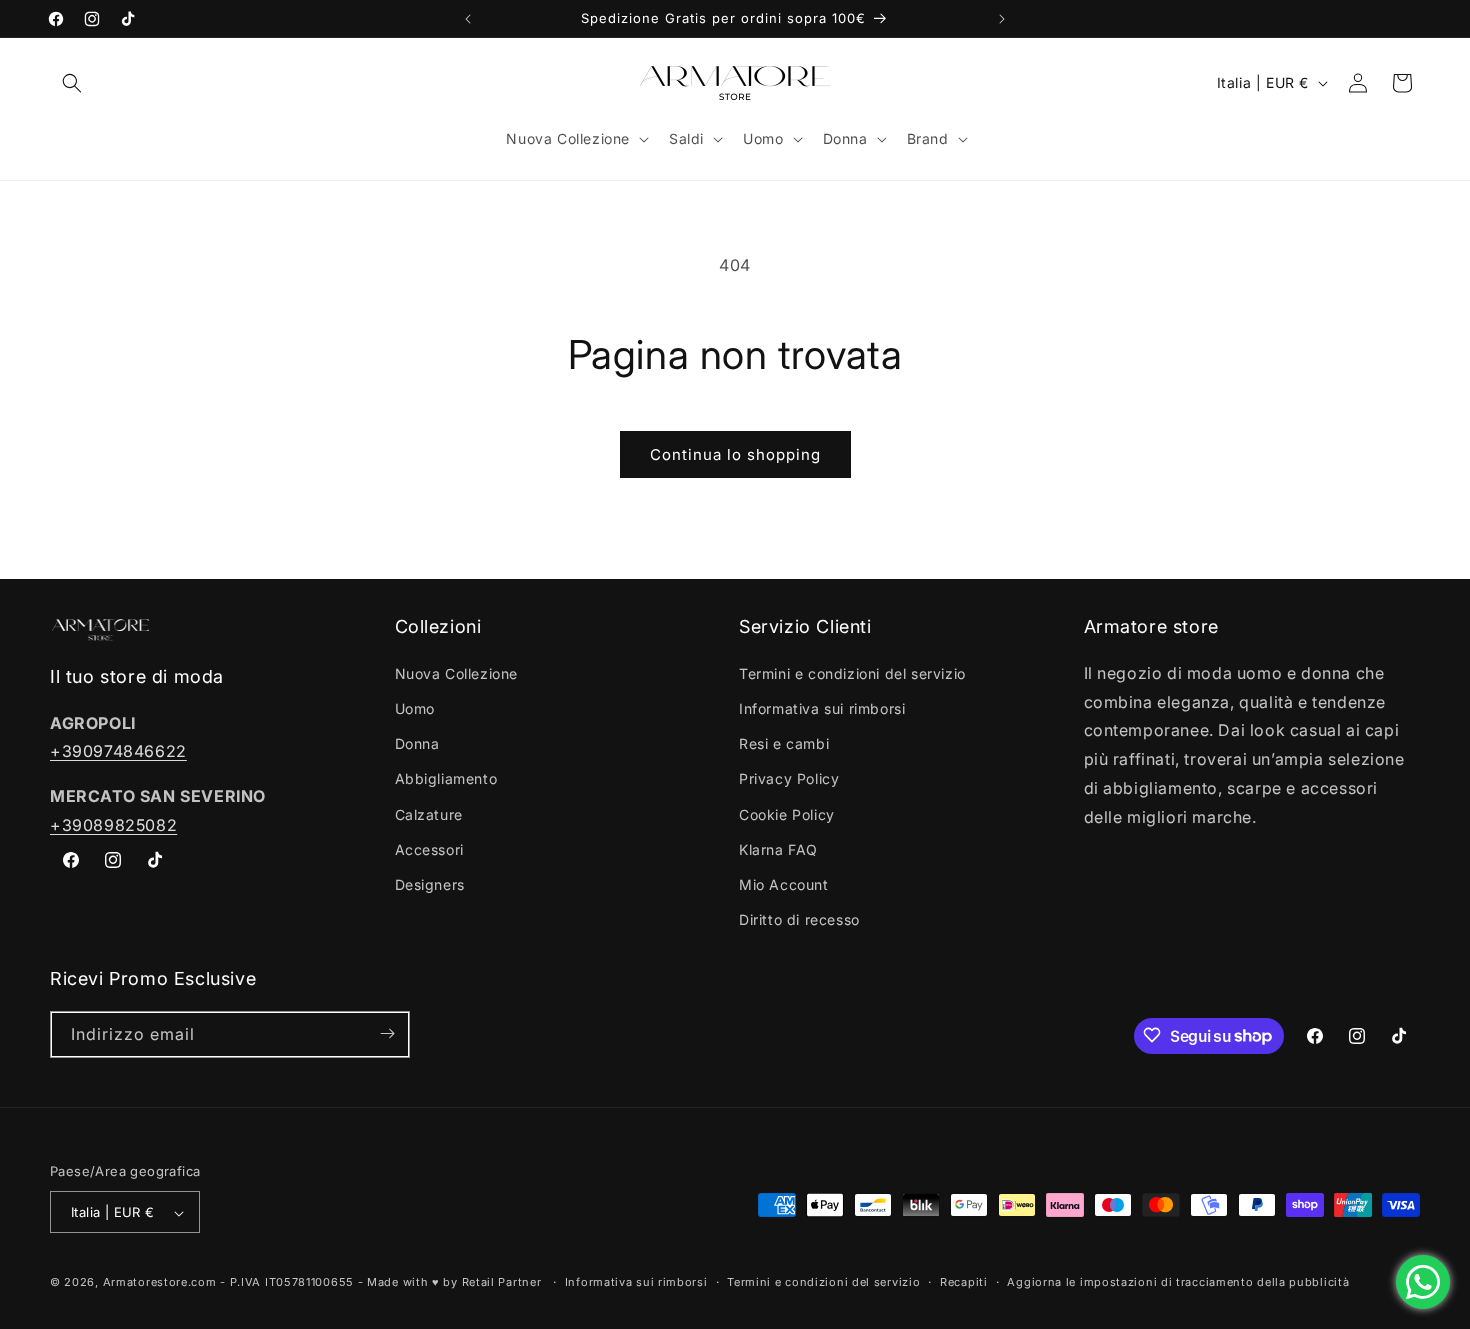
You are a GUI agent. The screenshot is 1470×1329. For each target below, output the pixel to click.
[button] (72, 83)
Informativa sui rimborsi (822, 707)
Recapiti (964, 1282)
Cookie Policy (787, 813)
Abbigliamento (446, 778)
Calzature (429, 813)
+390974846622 (118, 751)
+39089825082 (113, 824)
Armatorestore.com (160, 1283)
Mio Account (784, 883)
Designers (430, 883)
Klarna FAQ (778, 848)
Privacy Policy (789, 778)
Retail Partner (502, 1283)
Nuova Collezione (457, 672)
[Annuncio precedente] (468, 19)
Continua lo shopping (735, 454)
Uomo (415, 707)
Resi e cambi (784, 743)
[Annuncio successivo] (1002, 19)
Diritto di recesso (799, 919)
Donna (417, 743)
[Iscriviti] (387, 1033)
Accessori (429, 848)
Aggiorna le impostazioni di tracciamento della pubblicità (1178, 1282)
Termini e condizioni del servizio (852, 672)
